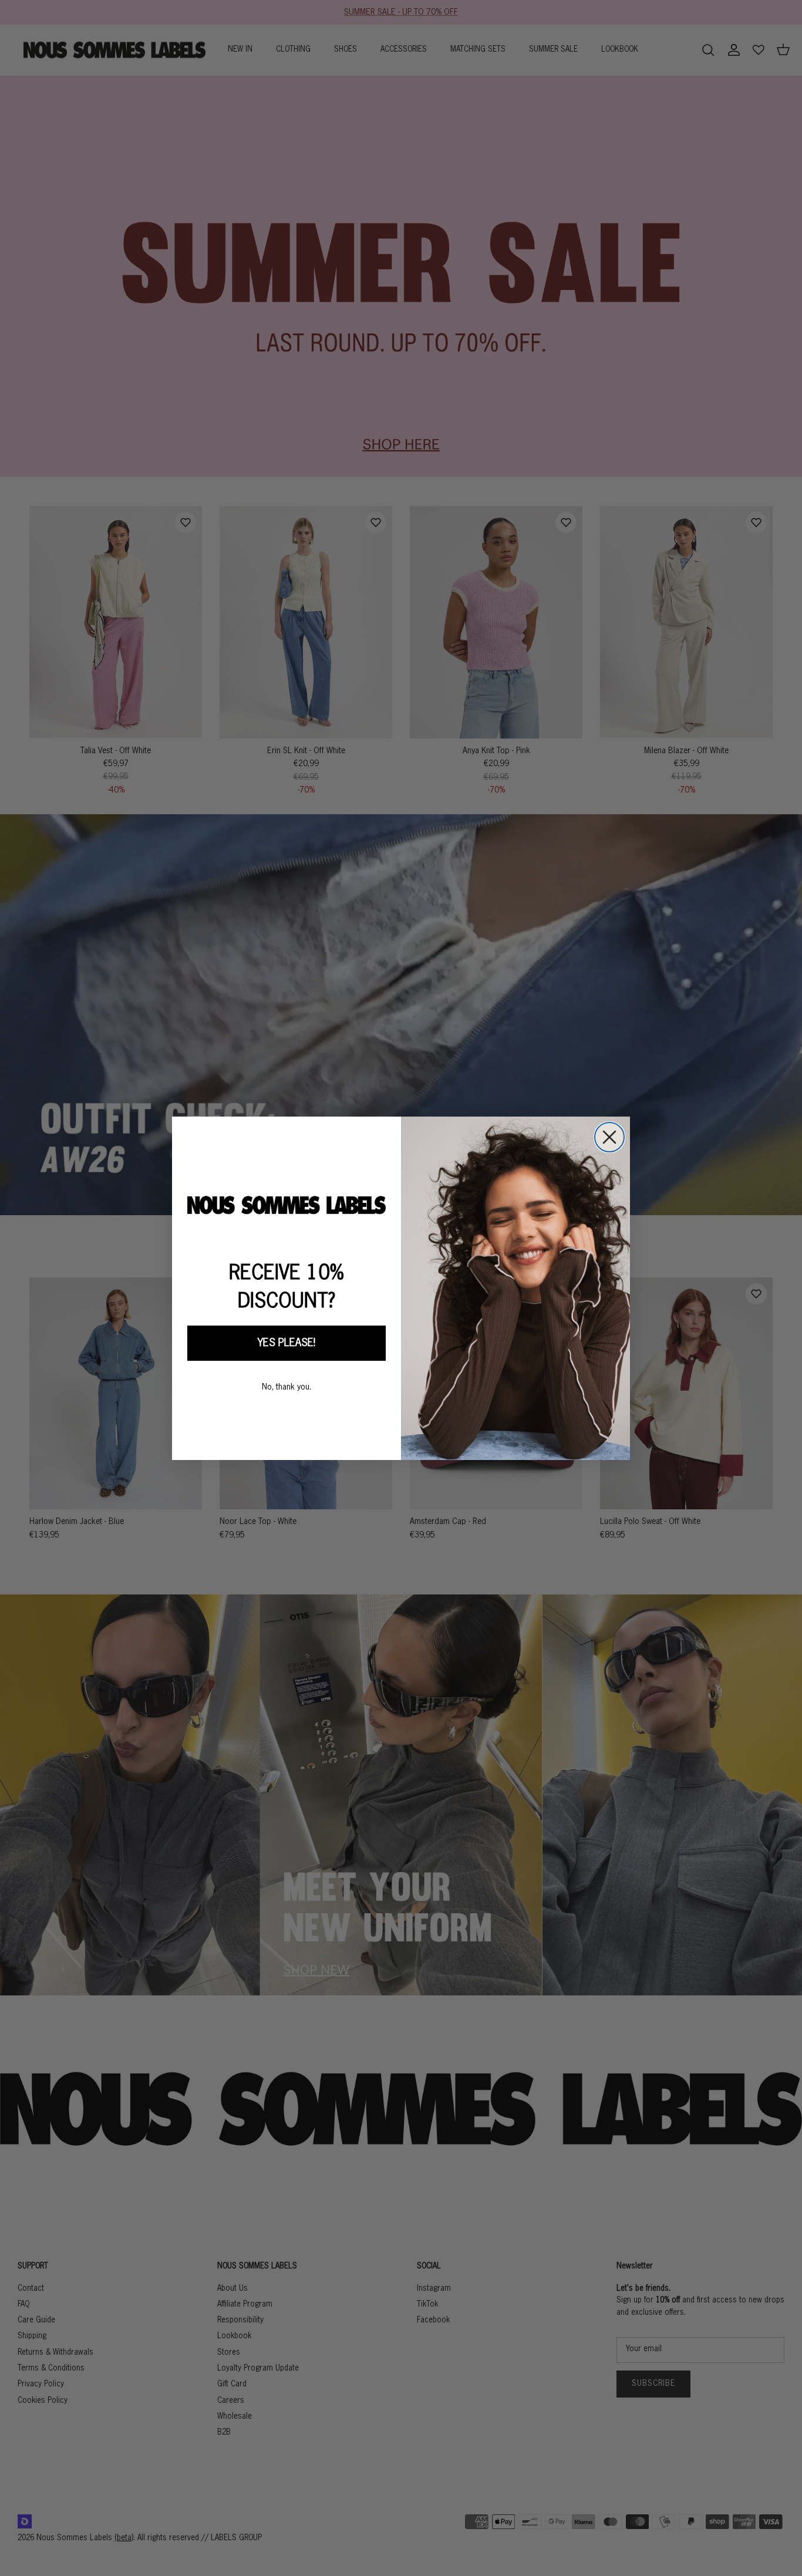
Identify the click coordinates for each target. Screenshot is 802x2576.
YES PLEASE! (287, 1343)
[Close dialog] (609, 1137)
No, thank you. (287, 1387)
